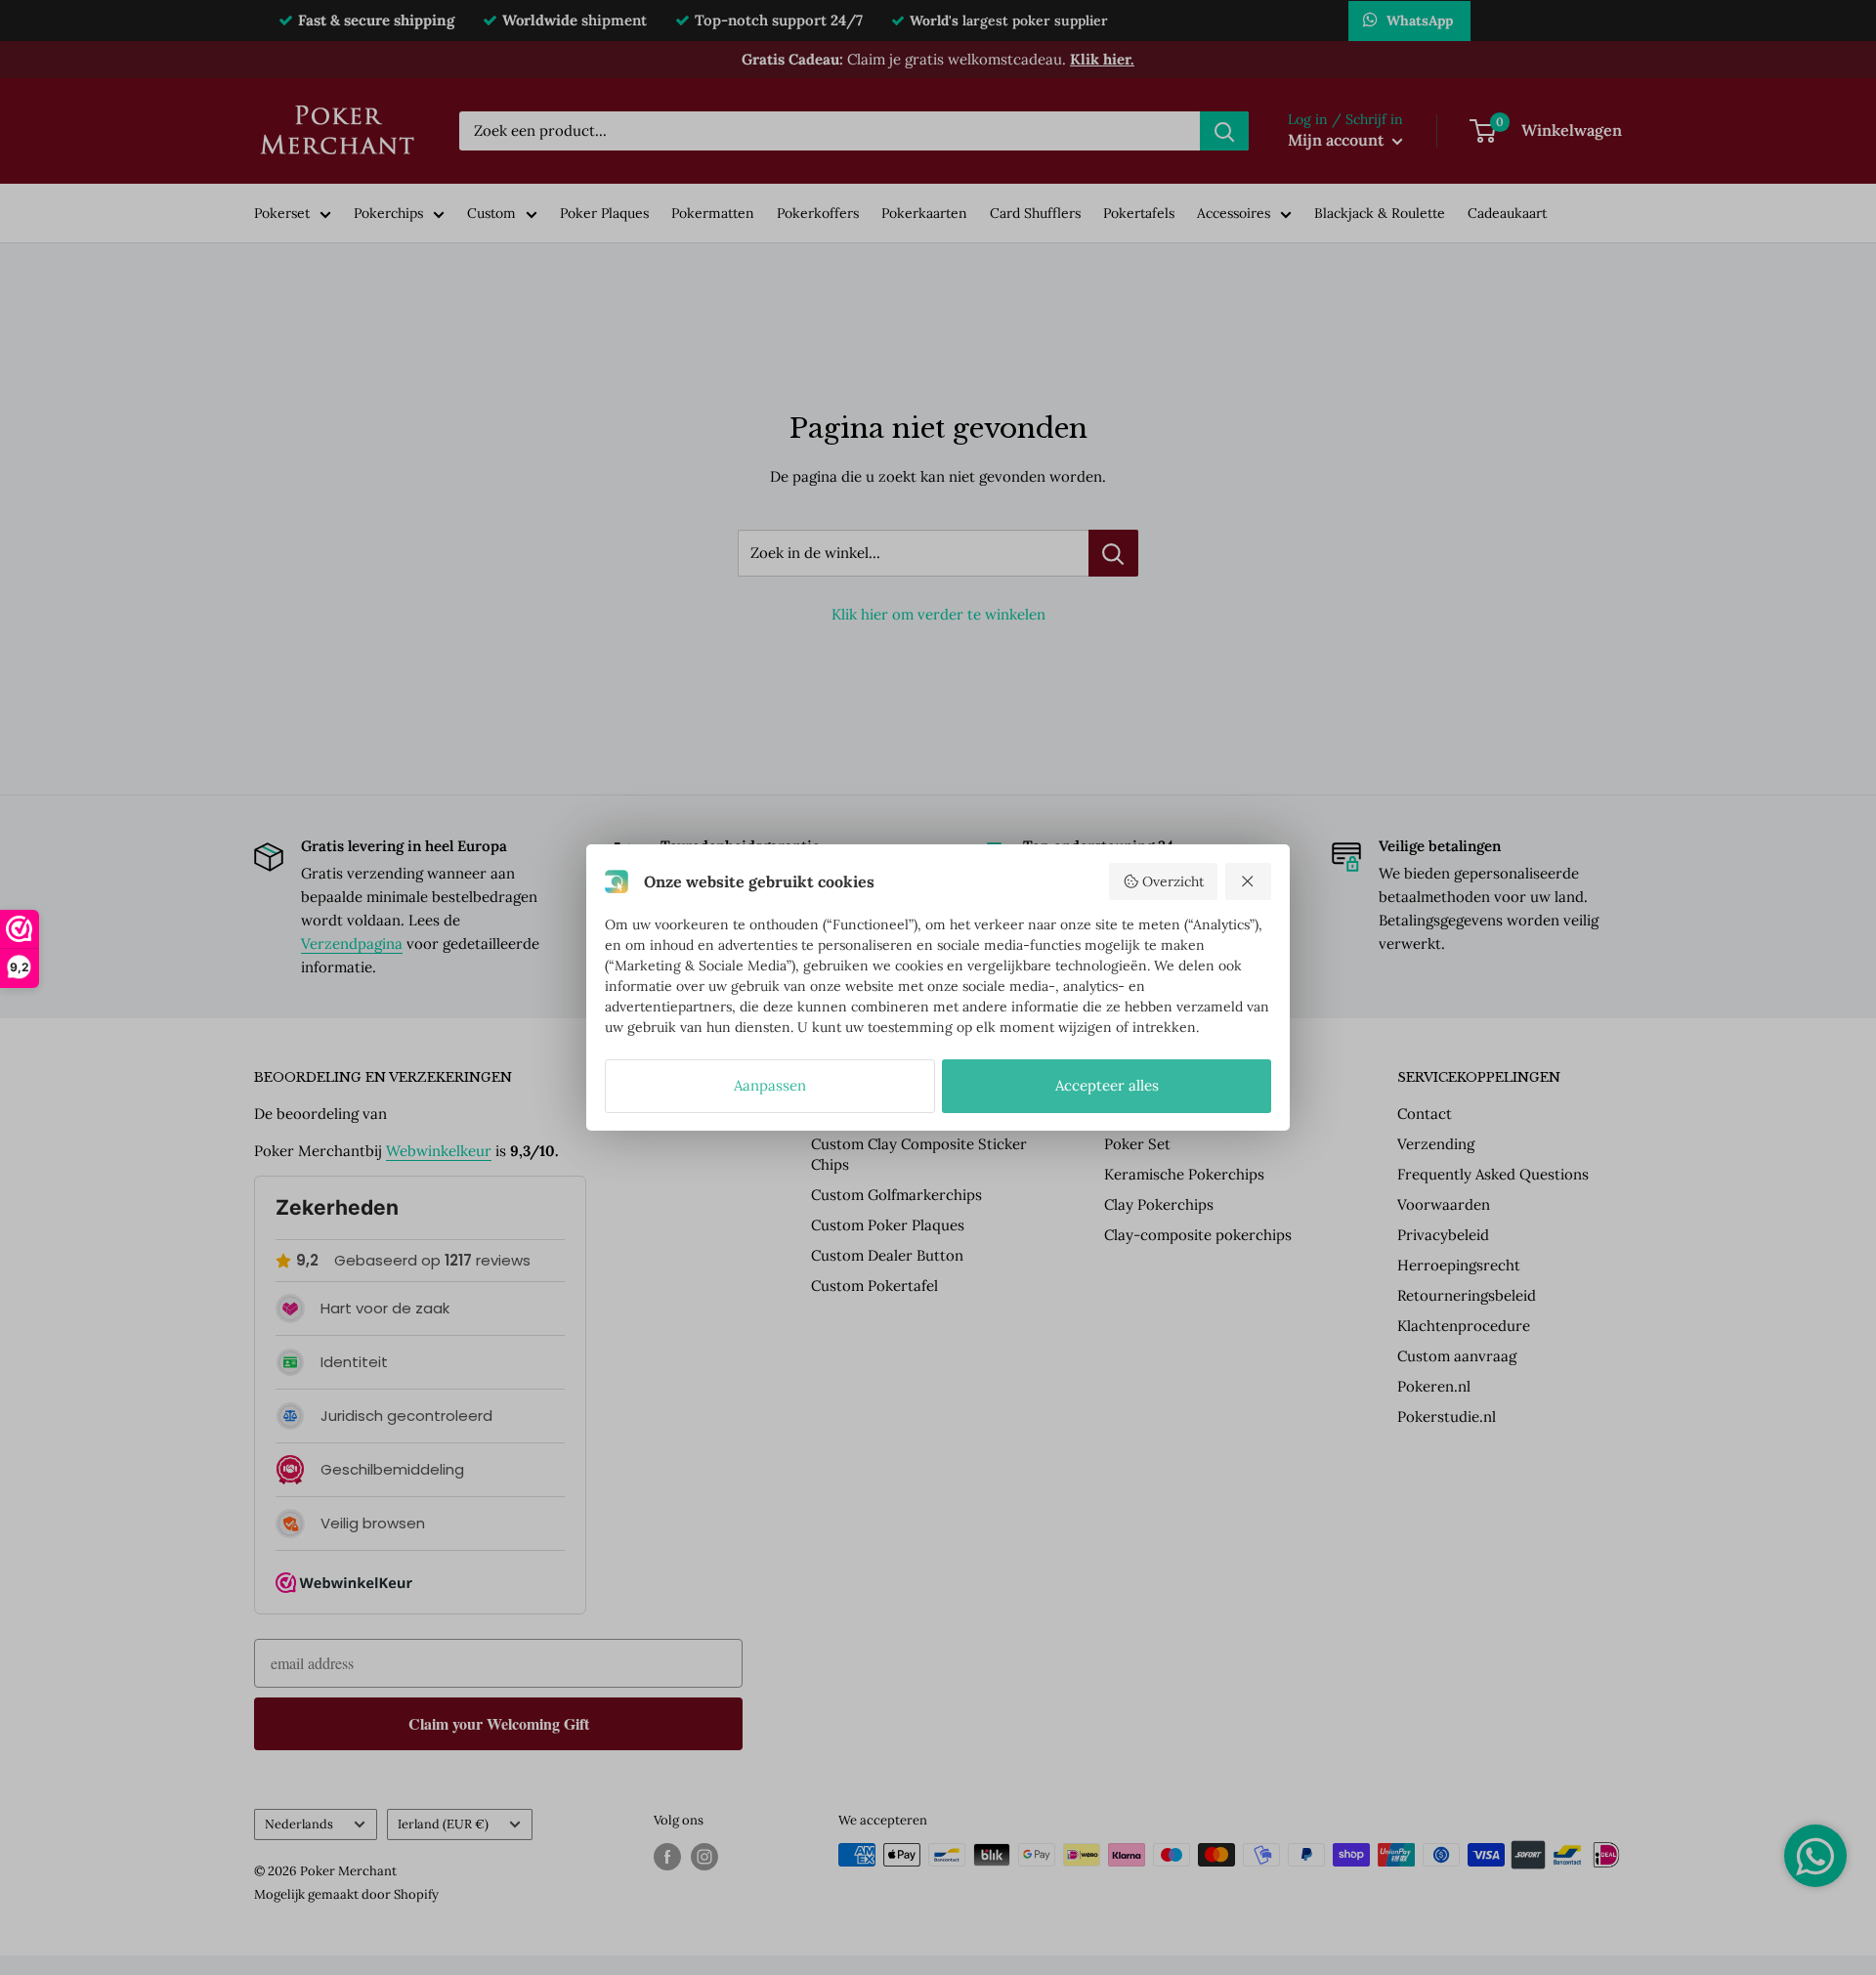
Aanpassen (770, 1085)
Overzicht (1173, 881)
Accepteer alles (1107, 1085)
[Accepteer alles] (1249, 881)
